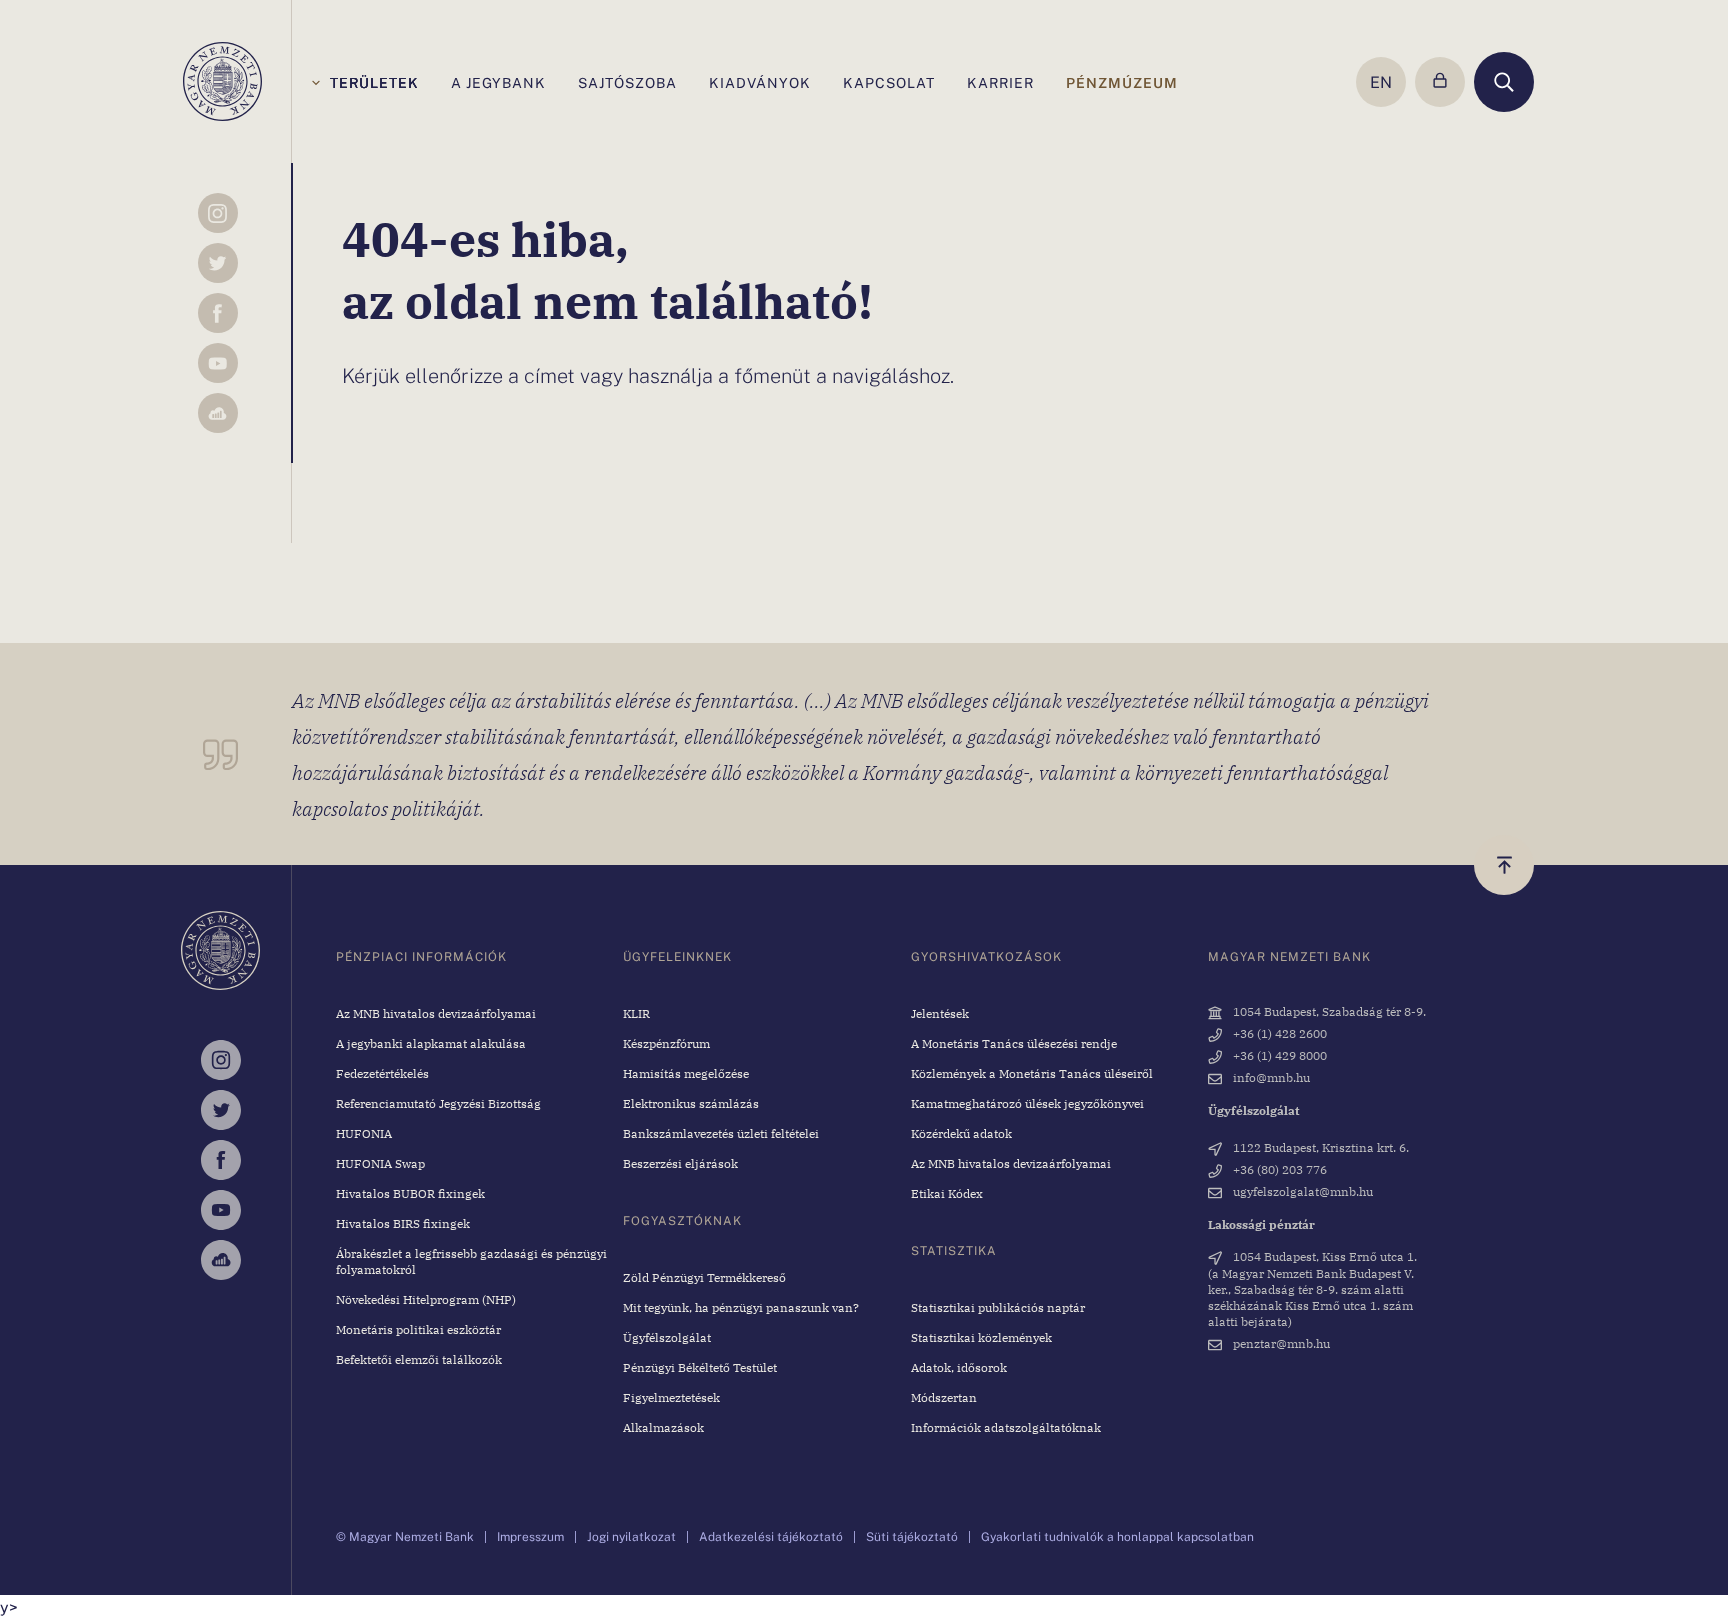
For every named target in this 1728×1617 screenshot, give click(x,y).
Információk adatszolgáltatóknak (1006, 1427)
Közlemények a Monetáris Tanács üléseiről (1032, 1073)
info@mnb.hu (1270, 1077)
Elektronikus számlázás (691, 1103)
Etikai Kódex (947, 1193)
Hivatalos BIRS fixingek (403, 1223)
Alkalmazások (663, 1427)
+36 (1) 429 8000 (1278, 1055)
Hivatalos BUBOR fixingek (410, 1193)
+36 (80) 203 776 (1278, 1169)
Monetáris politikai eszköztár (418, 1329)
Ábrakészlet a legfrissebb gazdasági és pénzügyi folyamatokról (471, 1261)
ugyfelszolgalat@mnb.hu (1301, 1191)
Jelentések (940, 1013)
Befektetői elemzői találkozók (419, 1359)
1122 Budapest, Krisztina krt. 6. (1319, 1147)
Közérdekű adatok (961, 1133)
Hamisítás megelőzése (686, 1073)
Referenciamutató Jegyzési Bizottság (438, 1103)
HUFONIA (364, 1133)
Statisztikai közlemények (981, 1337)
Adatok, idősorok (959, 1367)
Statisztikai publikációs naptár (998, 1307)
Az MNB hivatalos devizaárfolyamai (436, 1013)
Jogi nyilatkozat (631, 1536)
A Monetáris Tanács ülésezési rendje (1014, 1043)
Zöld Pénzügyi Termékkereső (704, 1277)
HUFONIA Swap (380, 1163)
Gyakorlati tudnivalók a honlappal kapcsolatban (1117, 1536)
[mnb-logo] (222, 81)
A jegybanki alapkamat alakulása (431, 1043)
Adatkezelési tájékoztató (771, 1536)
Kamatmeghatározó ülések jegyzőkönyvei (1027, 1103)
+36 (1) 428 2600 (1278, 1033)
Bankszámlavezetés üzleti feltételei (721, 1133)
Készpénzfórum (666, 1043)
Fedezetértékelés (382, 1073)
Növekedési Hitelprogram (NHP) (426, 1299)
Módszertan (944, 1397)
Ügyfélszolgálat (667, 1337)
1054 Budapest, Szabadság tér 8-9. (1328, 1011)
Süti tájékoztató (912, 1536)
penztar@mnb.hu (1280, 1343)
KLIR (636, 1013)
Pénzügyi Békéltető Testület (700, 1367)
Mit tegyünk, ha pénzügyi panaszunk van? (741, 1307)
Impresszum (530, 1536)
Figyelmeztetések (671, 1397)
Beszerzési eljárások (680, 1163)
